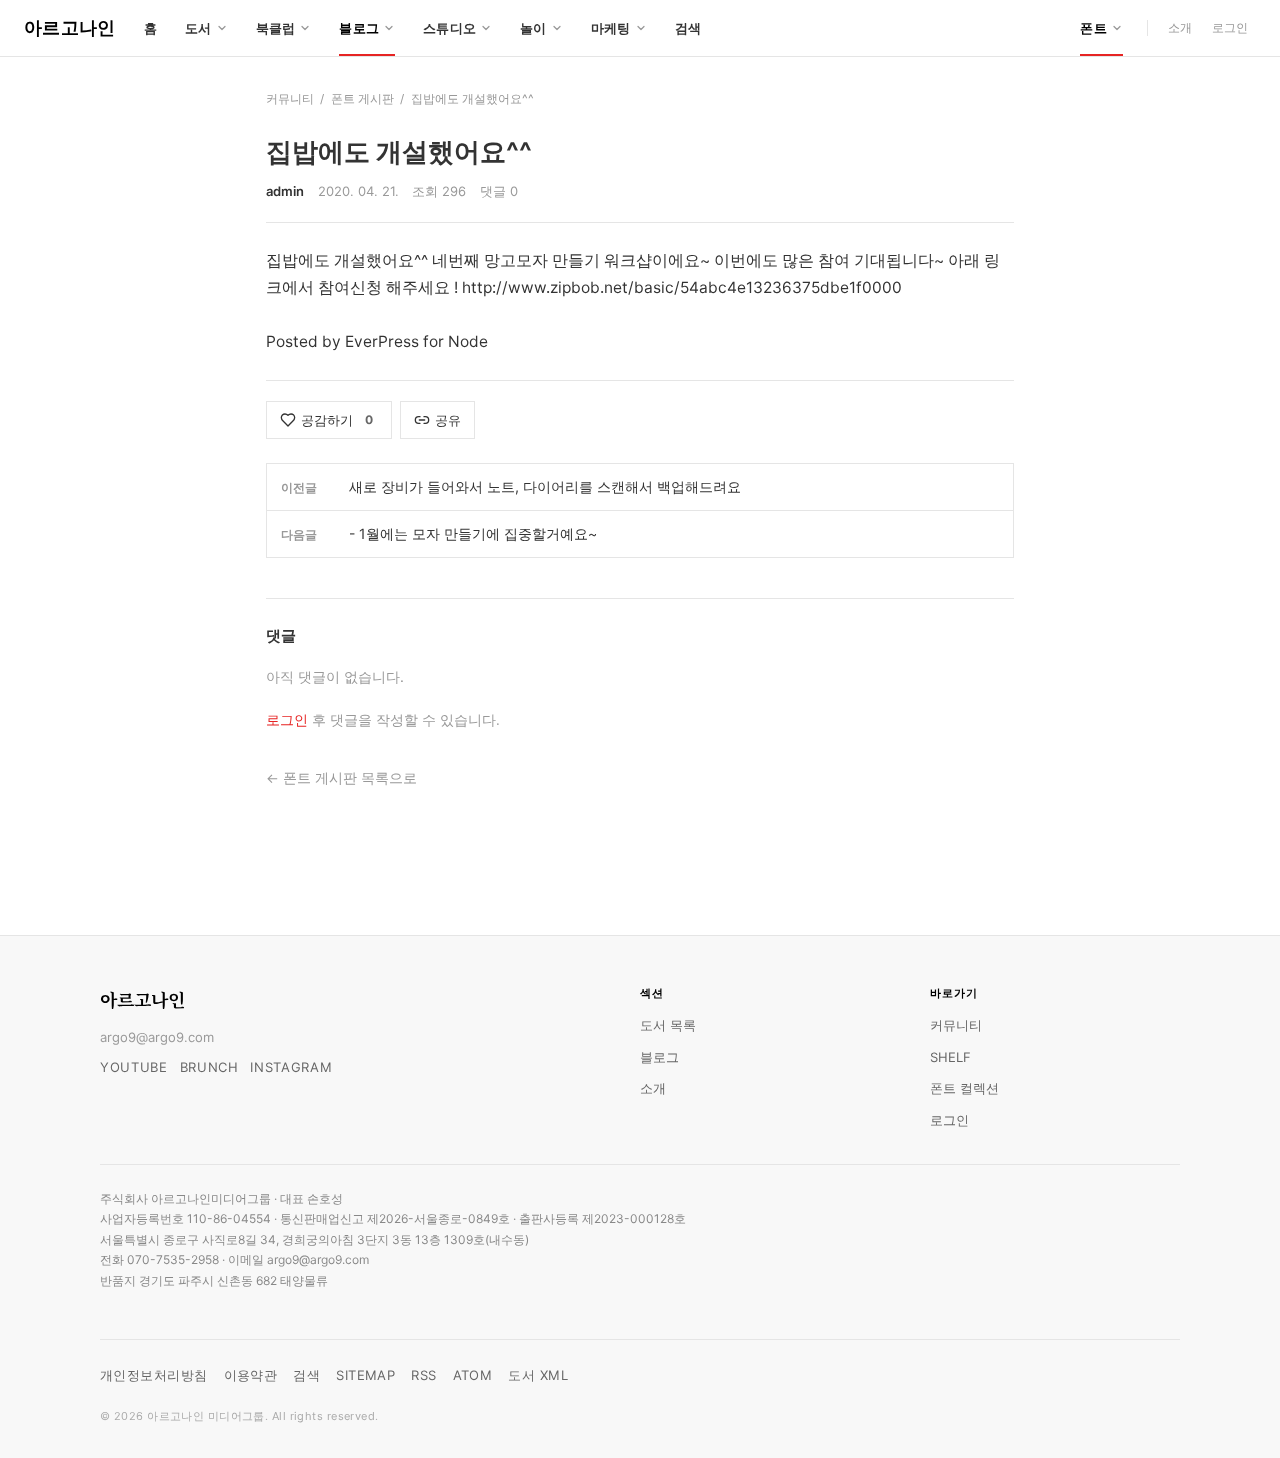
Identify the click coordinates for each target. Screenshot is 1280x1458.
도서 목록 (668, 1025)
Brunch (209, 1067)
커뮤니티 (290, 98)
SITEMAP (365, 1375)
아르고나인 (70, 27)
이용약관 (251, 1375)
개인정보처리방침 (154, 1375)
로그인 (1230, 27)
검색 (688, 28)
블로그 (659, 1057)
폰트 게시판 (362, 98)
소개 (1180, 27)
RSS (423, 1375)
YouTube (134, 1067)
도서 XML (538, 1375)
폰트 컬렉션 (964, 1088)
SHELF (950, 1057)
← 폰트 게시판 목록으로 (341, 778)
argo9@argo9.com (157, 1037)
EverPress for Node (416, 341)
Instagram (291, 1067)
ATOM (473, 1375)
